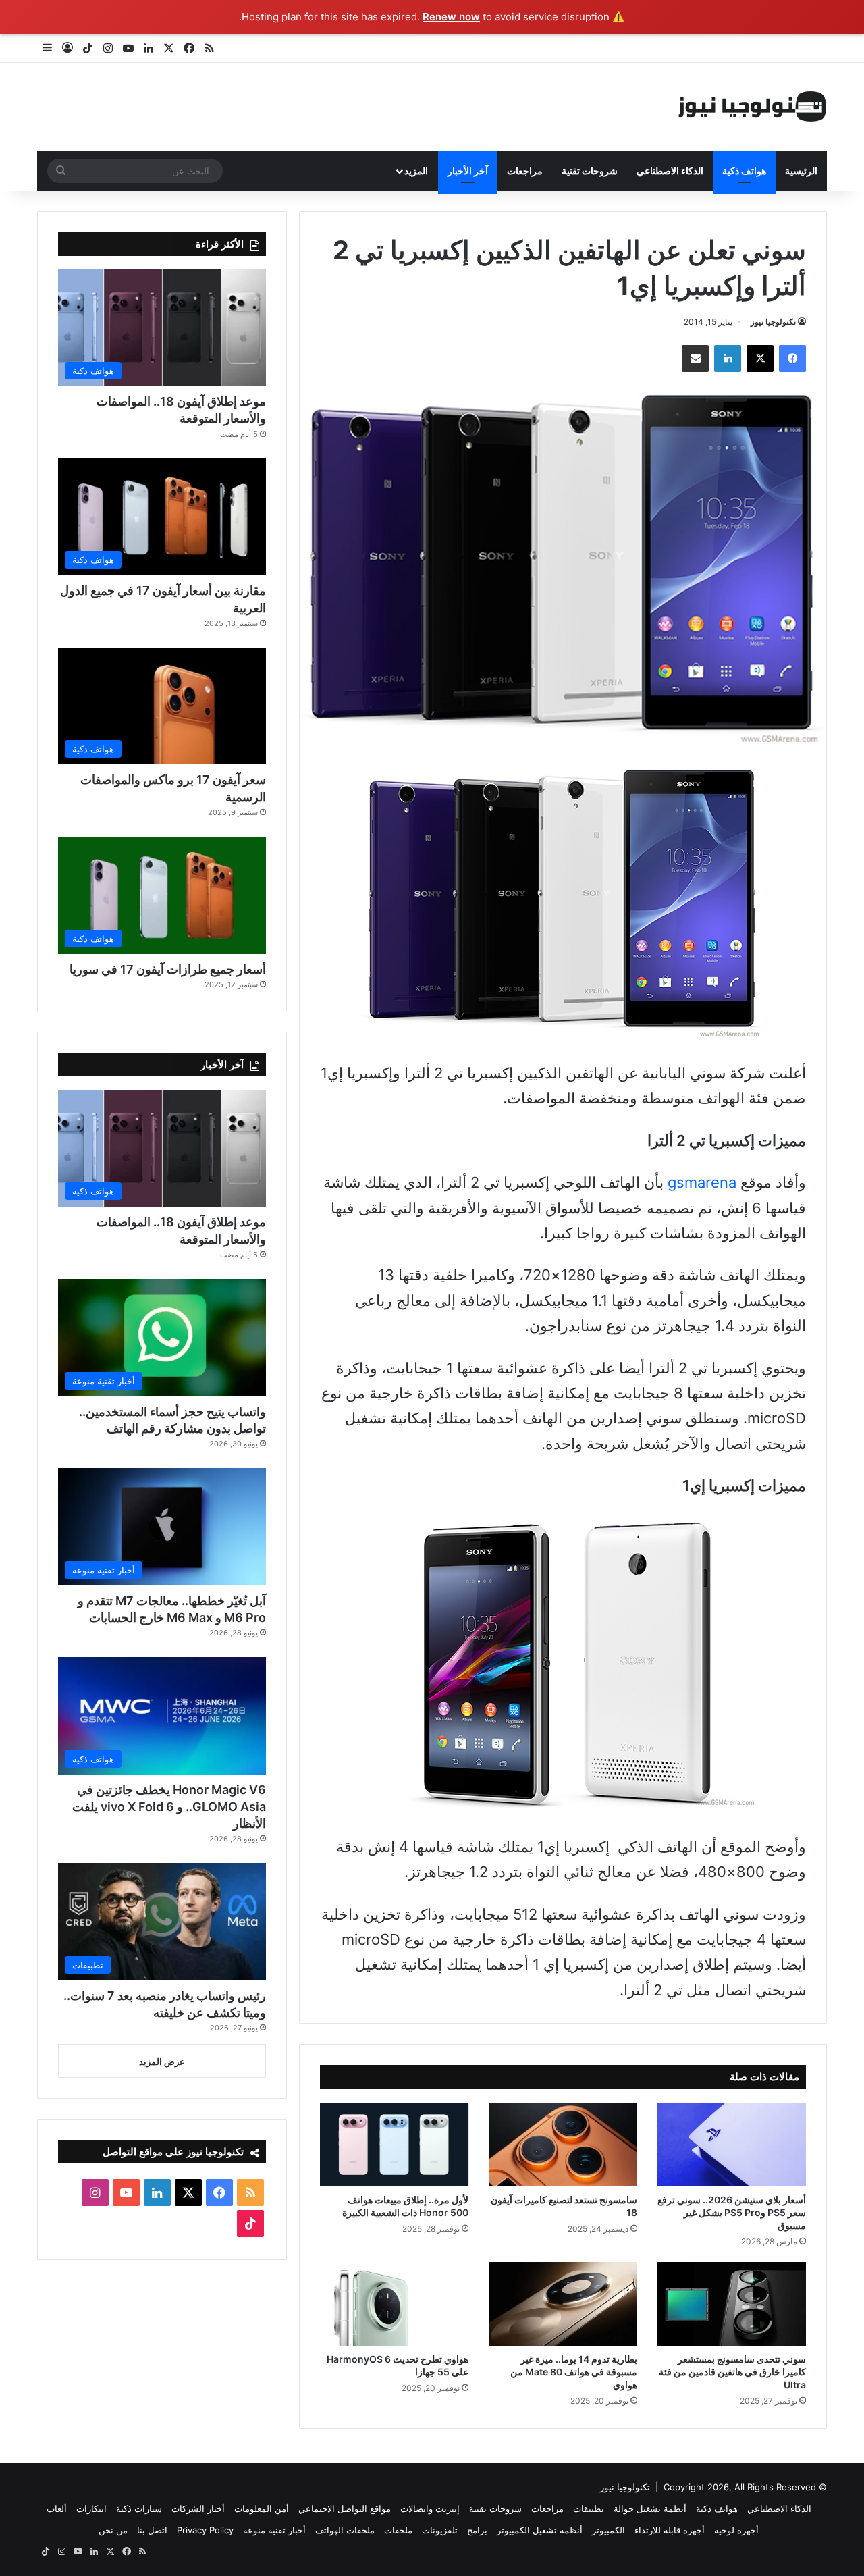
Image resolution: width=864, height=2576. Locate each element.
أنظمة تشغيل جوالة (650, 2508)
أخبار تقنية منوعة (274, 2530)
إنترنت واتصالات (430, 2508)
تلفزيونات (440, 2530)
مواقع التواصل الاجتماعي (345, 2508)
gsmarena (702, 1182)
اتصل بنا (152, 2530)
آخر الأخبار (468, 170)
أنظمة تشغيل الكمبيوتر (540, 2530)
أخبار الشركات (198, 2508)
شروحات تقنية (590, 170)
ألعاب (57, 2508)
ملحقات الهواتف (345, 2530)
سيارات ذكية (139, 2508)
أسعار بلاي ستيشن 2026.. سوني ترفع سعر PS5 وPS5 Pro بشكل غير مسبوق (732, 2212)
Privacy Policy (205, 2530)
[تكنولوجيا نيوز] (753, 107)
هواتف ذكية (744, 170)
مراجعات (525, 170)
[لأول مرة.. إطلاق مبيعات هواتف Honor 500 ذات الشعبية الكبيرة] (394, 2145)
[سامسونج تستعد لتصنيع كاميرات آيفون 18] (563, 2145)
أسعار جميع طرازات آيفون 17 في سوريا (168, 969)
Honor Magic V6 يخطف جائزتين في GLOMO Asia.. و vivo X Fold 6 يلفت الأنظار (169, 1807)
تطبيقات (589, 2508)
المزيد (416, 170)
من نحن (113, 2530)
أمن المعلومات (262, 2508)
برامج (477, 2530)
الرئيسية (801, 170)
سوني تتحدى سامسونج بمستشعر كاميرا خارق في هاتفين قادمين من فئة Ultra (732, 2372)
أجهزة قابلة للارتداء (670, 2530)
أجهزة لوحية (736, 2530)
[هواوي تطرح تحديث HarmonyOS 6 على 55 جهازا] (394, 2304)
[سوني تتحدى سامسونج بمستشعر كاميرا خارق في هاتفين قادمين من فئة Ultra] (732, 2304)
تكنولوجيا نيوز (773, 322)
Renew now (451, 17)
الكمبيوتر (609, 2530)
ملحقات (398, 2530)
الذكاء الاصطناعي (670, 170)
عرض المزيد (162, 2061)
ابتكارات (91, 2508)
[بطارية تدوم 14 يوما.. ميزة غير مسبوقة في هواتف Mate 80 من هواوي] (563, 2304)
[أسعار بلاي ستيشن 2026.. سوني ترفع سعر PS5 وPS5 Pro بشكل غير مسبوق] (732, 2145)
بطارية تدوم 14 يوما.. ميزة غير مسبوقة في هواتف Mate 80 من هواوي (574, 2372)
